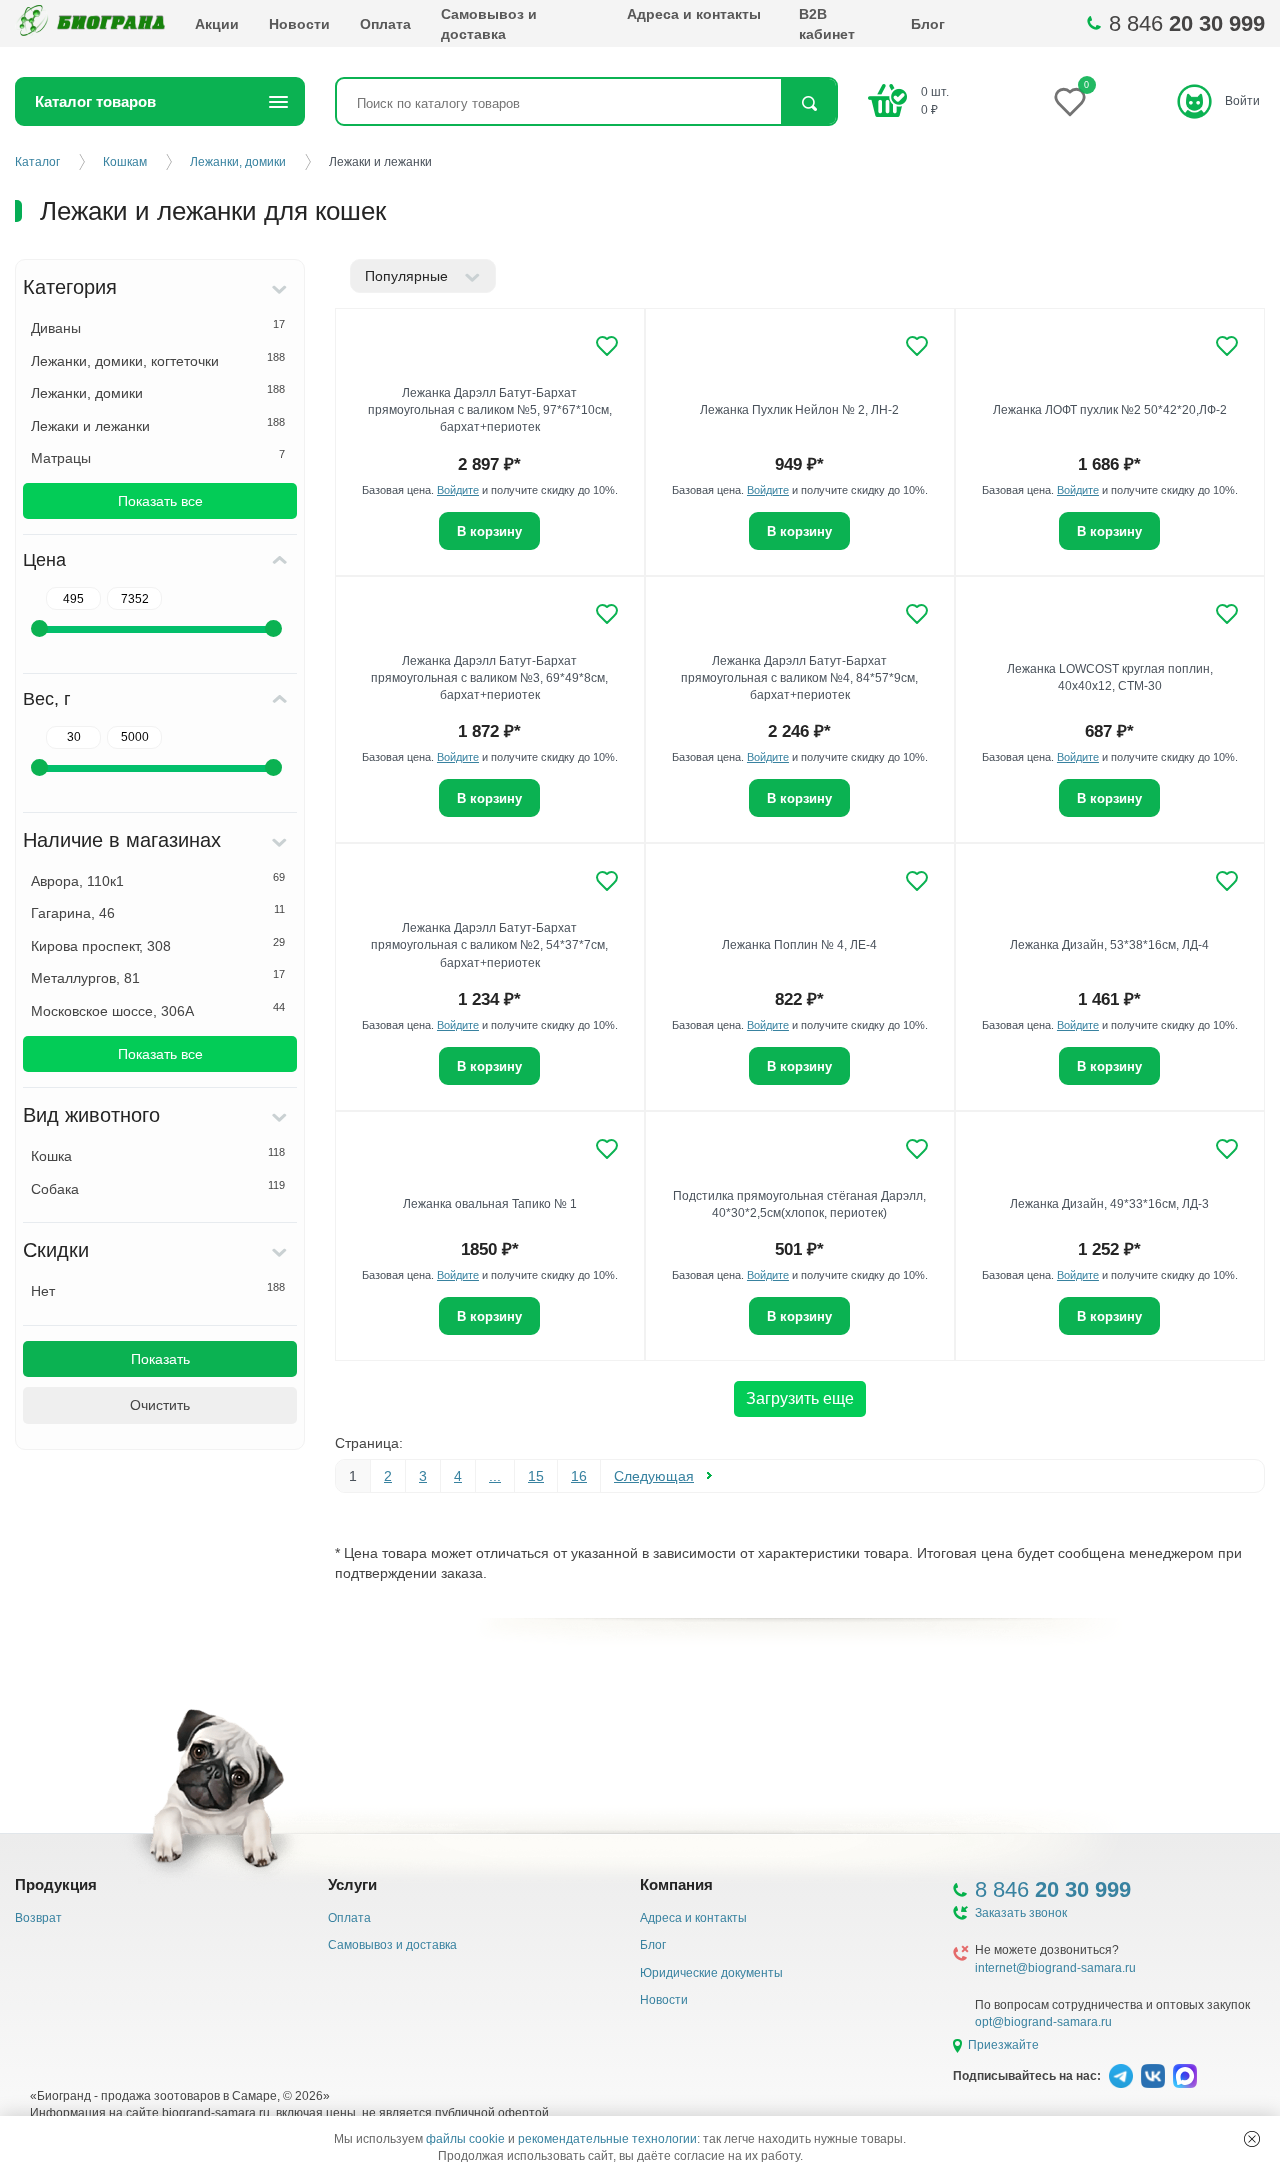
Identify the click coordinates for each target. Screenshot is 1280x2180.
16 (579, 1476)
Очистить (160, 1405)
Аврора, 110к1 (158, 880)
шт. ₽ (935, 100)
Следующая (654, 1476)
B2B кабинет (827, 24)
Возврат (38, 1918)
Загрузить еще (800, 1398)
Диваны (158, 327)
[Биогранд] (90, 23)
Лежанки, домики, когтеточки (158, 360)
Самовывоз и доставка (489, 24)
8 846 (1187, 23)
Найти (808, 103)
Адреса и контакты (694, 14)
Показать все (160, 501)
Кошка (158, 1155)
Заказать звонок (1021, 1913)
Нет (158, 1290)
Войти (1242, 101)
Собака (158, 1188)
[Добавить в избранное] (607, 346)
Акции (217, 24)
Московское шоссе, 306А (158, 1010)
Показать (160, 1359)
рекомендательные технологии (607, 2139)
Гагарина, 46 (158, 912)
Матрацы (158, 457)
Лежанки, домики (158, 392)
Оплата (385, 24)
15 (536, 1476)
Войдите (458, 490)
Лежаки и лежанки (158, 425)
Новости (299, 24)
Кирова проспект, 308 (158, 945)
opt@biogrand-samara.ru (1043, 2022)
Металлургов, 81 (158, 977)
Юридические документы (711, 1973)
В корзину (799, 531)
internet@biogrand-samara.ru (1055, 1968)
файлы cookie (465, 2139)
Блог (928, 24)
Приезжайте (1003, 2045)
